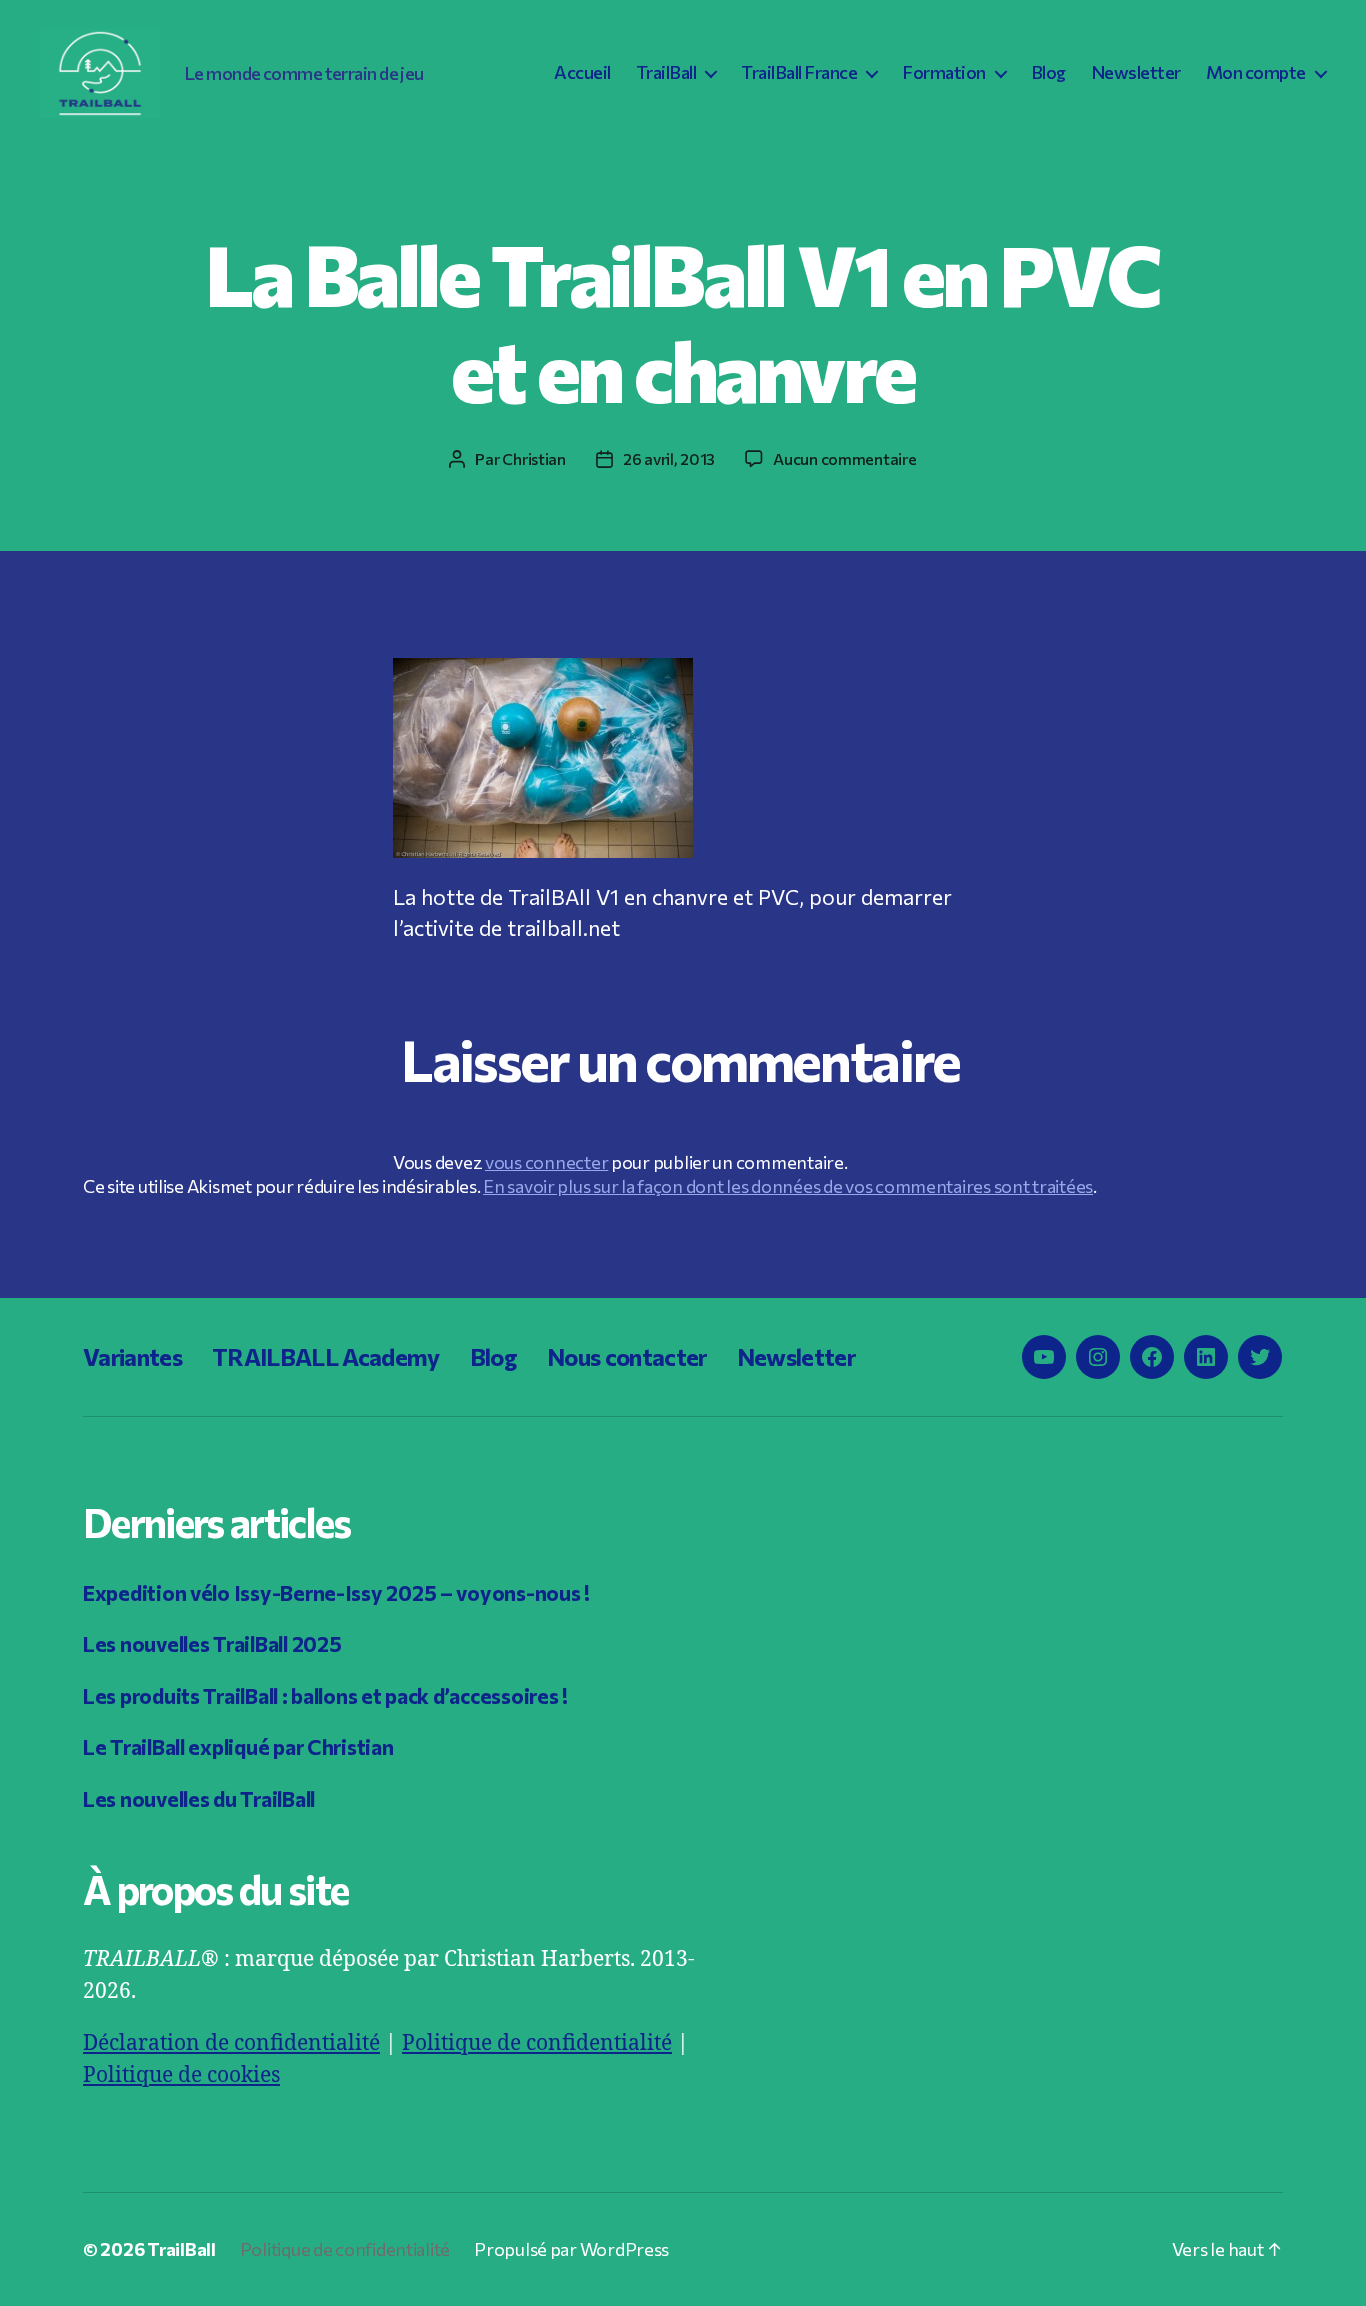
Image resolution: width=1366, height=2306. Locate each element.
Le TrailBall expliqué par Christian (238, 1746)
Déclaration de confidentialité (231, 2043)
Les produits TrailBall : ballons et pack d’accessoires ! (325, 1695)
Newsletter (1136, 72)
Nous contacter (627, 1356)
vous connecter (546, 1162)
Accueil (582, 72)
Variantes (132, 1356)
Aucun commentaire (844, 458)
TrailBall (666, 72)
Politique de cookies (181, 2075)
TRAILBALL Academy (326, 1356)
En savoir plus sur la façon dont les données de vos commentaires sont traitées (788, 1186)
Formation (944, 72)
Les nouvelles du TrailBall (199, 1798)
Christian (534, 458)
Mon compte (1256, 72)
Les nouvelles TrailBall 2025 (212, 1643)
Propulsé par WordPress (571, 2249)
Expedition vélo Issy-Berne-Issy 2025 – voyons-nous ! (336, 1592)
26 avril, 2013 (669, 458)
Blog (1048, 72)
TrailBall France (799, 72)
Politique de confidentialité (537, 2043)
